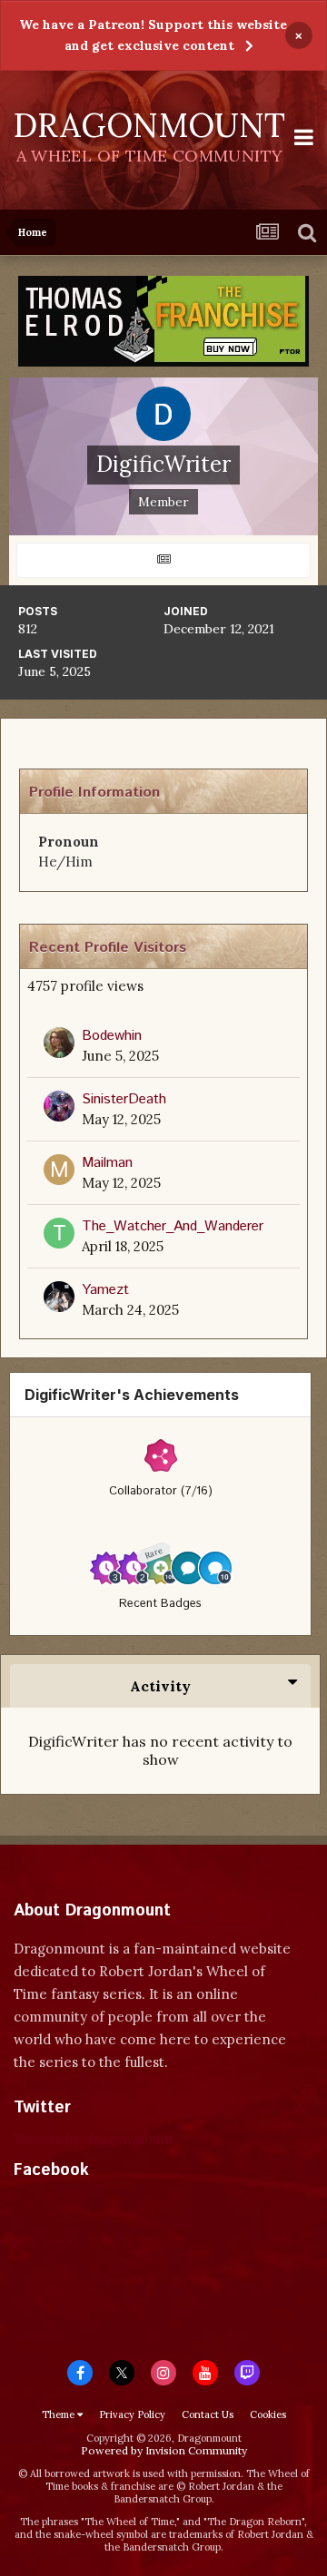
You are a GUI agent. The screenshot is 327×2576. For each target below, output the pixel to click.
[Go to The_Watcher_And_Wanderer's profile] (59, 1233)
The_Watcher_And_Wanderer (173, 1226)
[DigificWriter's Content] (163, 560)
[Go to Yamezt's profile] (59, 1297)
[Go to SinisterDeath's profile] (59, 1106)
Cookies (268, 2414)
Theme (59, 2414)
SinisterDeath (124, 1099)
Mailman (107, 1163)
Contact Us (208, 2414)
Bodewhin (112, 1036)
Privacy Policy (132, 2414)
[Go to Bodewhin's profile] (59, 1043)
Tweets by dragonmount (94, 2139)
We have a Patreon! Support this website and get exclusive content (153, 35)
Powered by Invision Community (164, 2450)
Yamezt (105, 1290)
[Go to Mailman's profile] (59, 1170)
